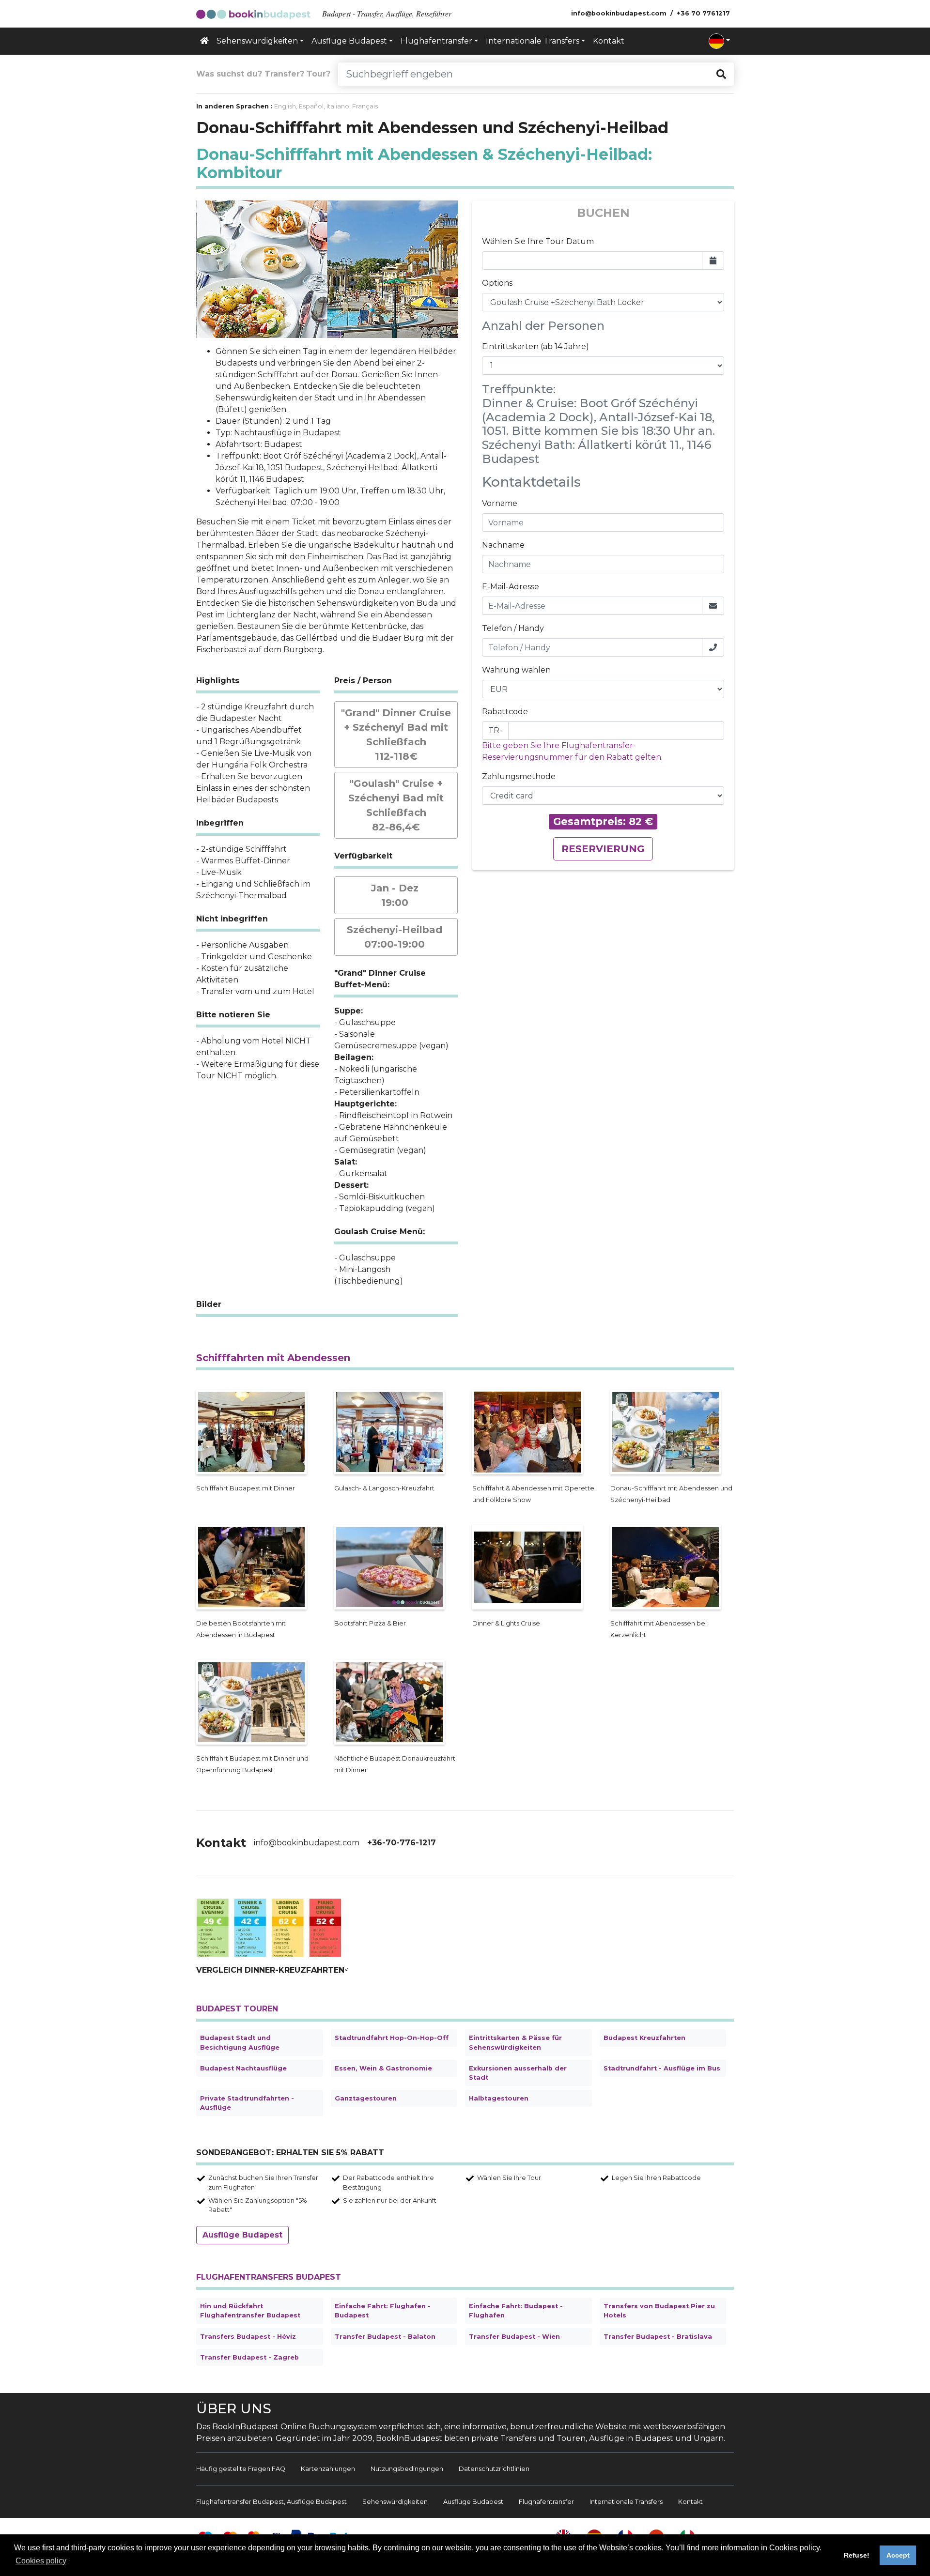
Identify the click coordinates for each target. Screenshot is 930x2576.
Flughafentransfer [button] (436, 41)
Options (497, 283)
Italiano (338, 106)
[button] (719, 41)
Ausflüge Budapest (242, 2235)
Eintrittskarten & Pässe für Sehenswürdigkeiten (515, 2042)
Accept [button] (898, 2555)
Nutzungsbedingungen (407, 2469)
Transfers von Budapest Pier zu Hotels (659, 2311)
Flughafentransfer (546, 2502)
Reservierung (603, 849)
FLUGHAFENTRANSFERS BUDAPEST (269, 2277)
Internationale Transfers (626, 2502)
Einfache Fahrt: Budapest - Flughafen (516, 2311)
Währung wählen (516, 670)
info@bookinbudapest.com (307, 1843)
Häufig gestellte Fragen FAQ (241, 2469)
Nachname (503, 545)
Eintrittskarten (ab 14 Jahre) (535, 346)
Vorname (500, 503)
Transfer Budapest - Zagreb (249, 2357)
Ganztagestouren (366, 2098)
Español (311, 106)
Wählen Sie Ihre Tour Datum (538, 241)
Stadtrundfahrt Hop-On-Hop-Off (392, 2038)
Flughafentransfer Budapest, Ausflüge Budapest (271, 2502)
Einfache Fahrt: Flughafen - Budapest (383, 2311)
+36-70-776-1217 (402, 1843)
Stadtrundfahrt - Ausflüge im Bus (662, 2068)
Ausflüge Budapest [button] (349, 41)
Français (365, 106)
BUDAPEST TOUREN (237, 2009)
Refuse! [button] (857, 2555)
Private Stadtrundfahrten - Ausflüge (247, 2103)
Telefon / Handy (513, 628)
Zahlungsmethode (519, 776)
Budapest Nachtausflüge (243, 2068)
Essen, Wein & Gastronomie (383, 2068)
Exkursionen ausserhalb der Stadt (518, 2073)
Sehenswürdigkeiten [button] (257, 41)
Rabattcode (505, 712)
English (285, 106)
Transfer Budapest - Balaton (385, 2337)
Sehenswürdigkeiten (395, 2502)
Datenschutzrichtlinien (494, 2469)
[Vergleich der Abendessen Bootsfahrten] (269, 1927)
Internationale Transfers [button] (533, 41)
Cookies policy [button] (41, 2561)
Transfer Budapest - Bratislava (658, 2337)
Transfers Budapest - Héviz (248, 2337)
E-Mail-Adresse (511, 587)
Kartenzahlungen (328, 2469)
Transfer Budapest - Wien (514, 2337)
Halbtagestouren (499, 2098)
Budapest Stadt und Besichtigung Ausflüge (240, 2042)
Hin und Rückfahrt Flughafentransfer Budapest (250, 2311)
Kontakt (609, 41)
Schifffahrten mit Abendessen (273, 1358)
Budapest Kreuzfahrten (644, 2038)
